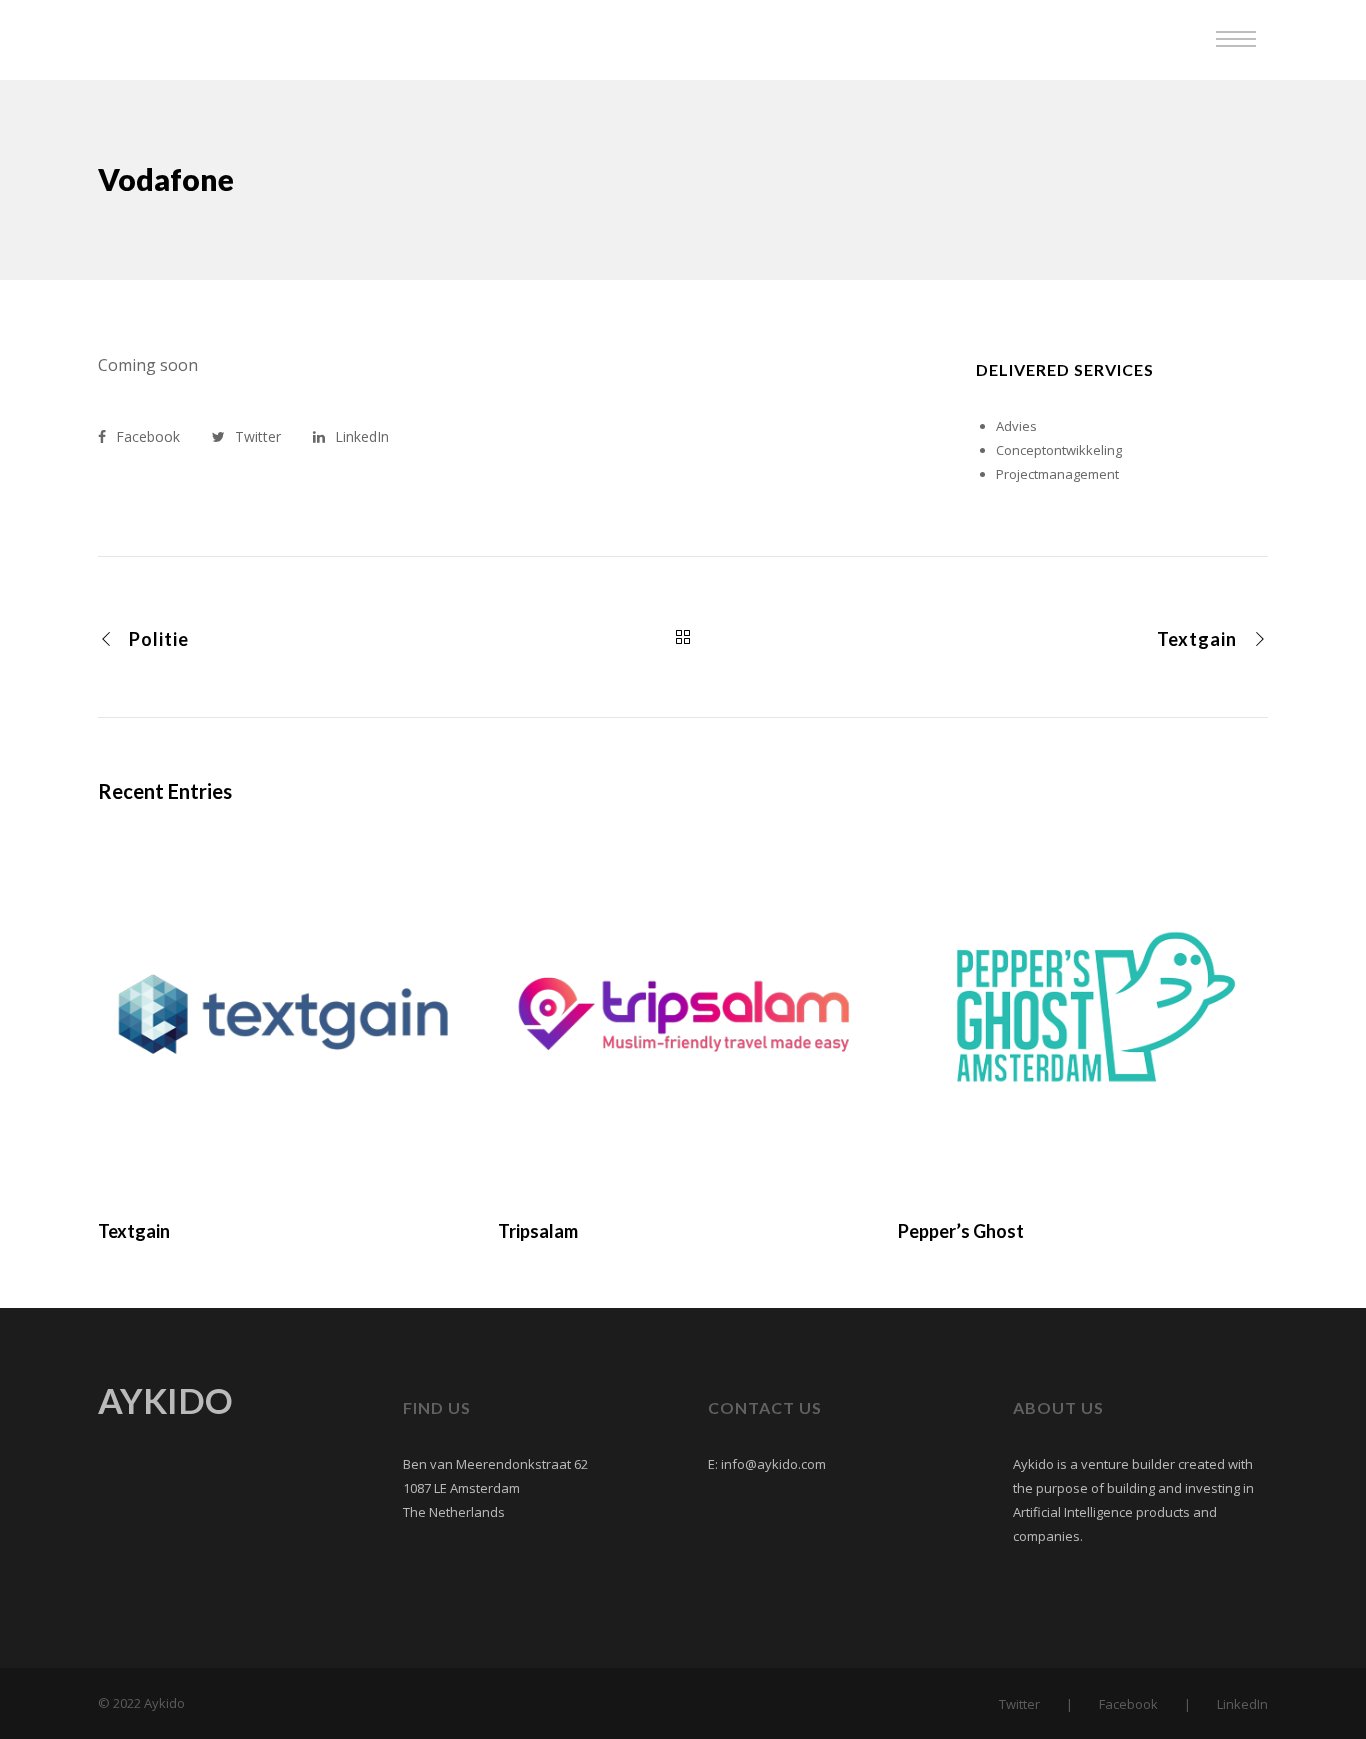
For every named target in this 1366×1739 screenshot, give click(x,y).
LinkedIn (1242, 1704)
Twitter (1019, 1704)
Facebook (1128, 1704)
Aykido (82, 40)
